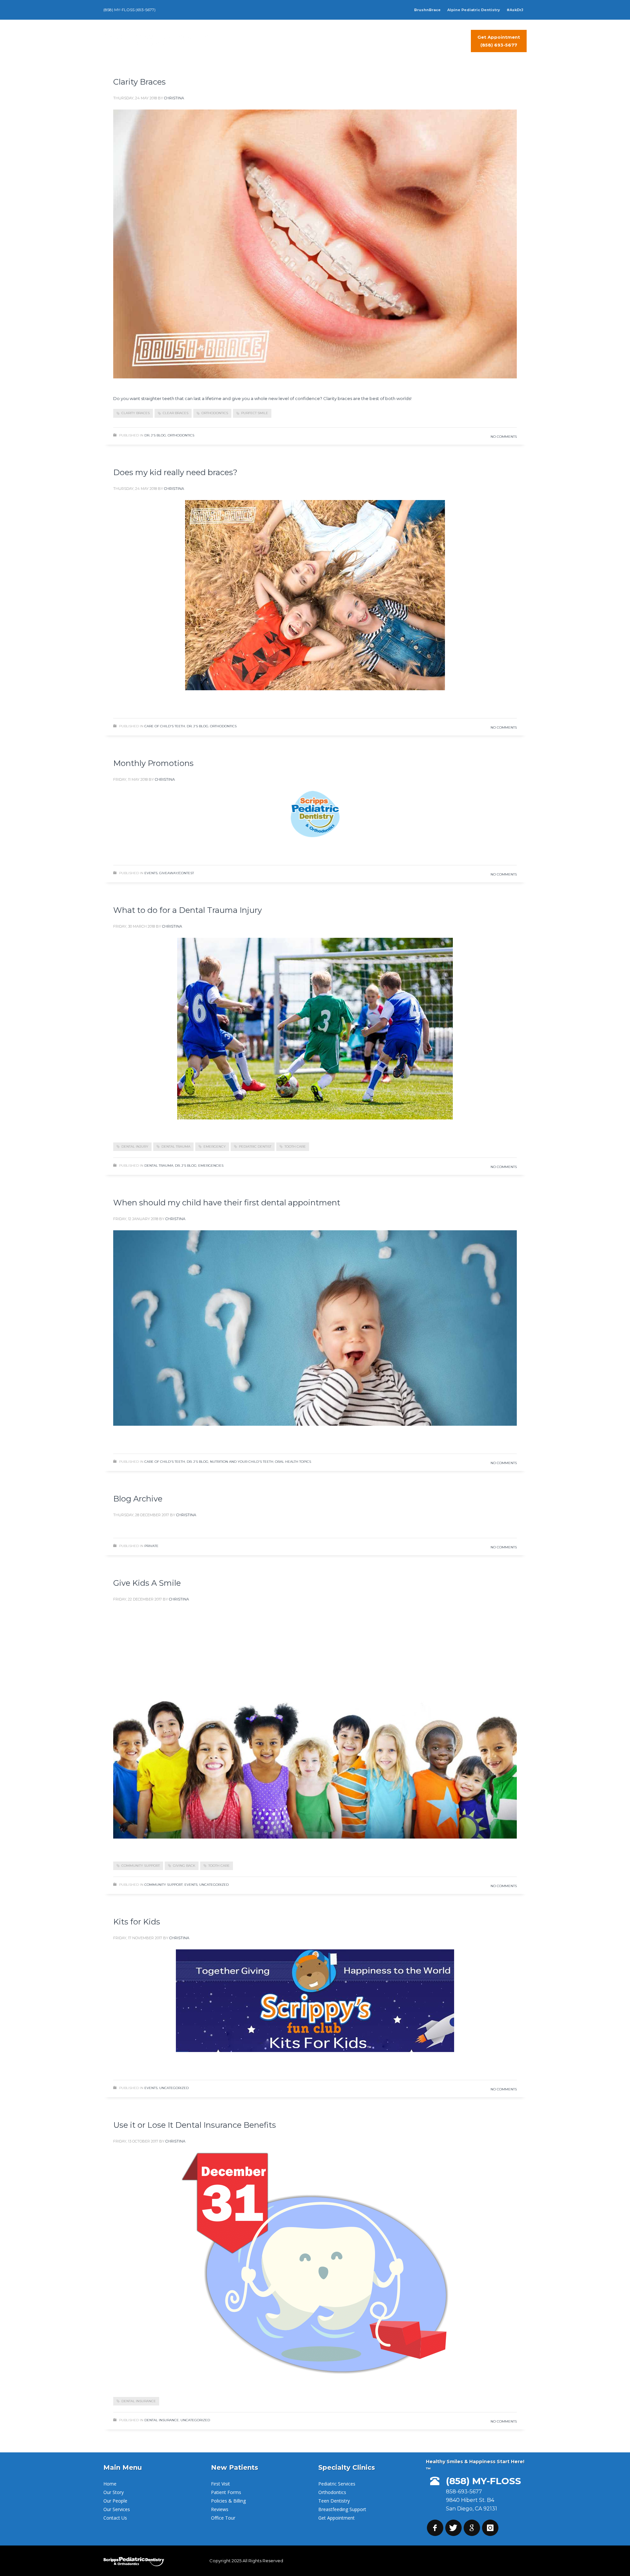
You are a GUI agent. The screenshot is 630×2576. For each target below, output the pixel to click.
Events (151, 873)
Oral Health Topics (293, 1462)
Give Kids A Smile (147, 1583)
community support (141, 1866)
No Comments (504, 437)
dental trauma (176, 1147)
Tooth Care (295, 1147)
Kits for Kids (137, 1922)
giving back (184, 1866)
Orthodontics (181, 435)
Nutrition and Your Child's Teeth (242, 1462)
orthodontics (215, 413)
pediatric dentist (255, 1147)
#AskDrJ (515, 10)
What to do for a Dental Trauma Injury (188, 910)
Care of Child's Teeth (165, 726)
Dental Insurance (139, 2401)
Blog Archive (138, 1499)
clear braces (176, 413)
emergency (215, 1147)
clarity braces (136, 413)
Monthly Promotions (153, 763)
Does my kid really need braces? (175, 472)
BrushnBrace (427, 10)
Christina (174, 98)
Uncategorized (214, 1885)
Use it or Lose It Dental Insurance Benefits (195, 2125)
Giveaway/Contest (177, 873)
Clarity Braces (139, 82)
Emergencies (211, 1166)
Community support (164, 1885)
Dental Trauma (159, 1166)
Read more (496, 415)
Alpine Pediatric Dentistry (474, 10)
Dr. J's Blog (155, 435)
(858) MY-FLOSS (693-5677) (129, 10)
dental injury (135, 1147)
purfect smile (255, 413)
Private (151, 1546)
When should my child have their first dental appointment (227, 1203)
